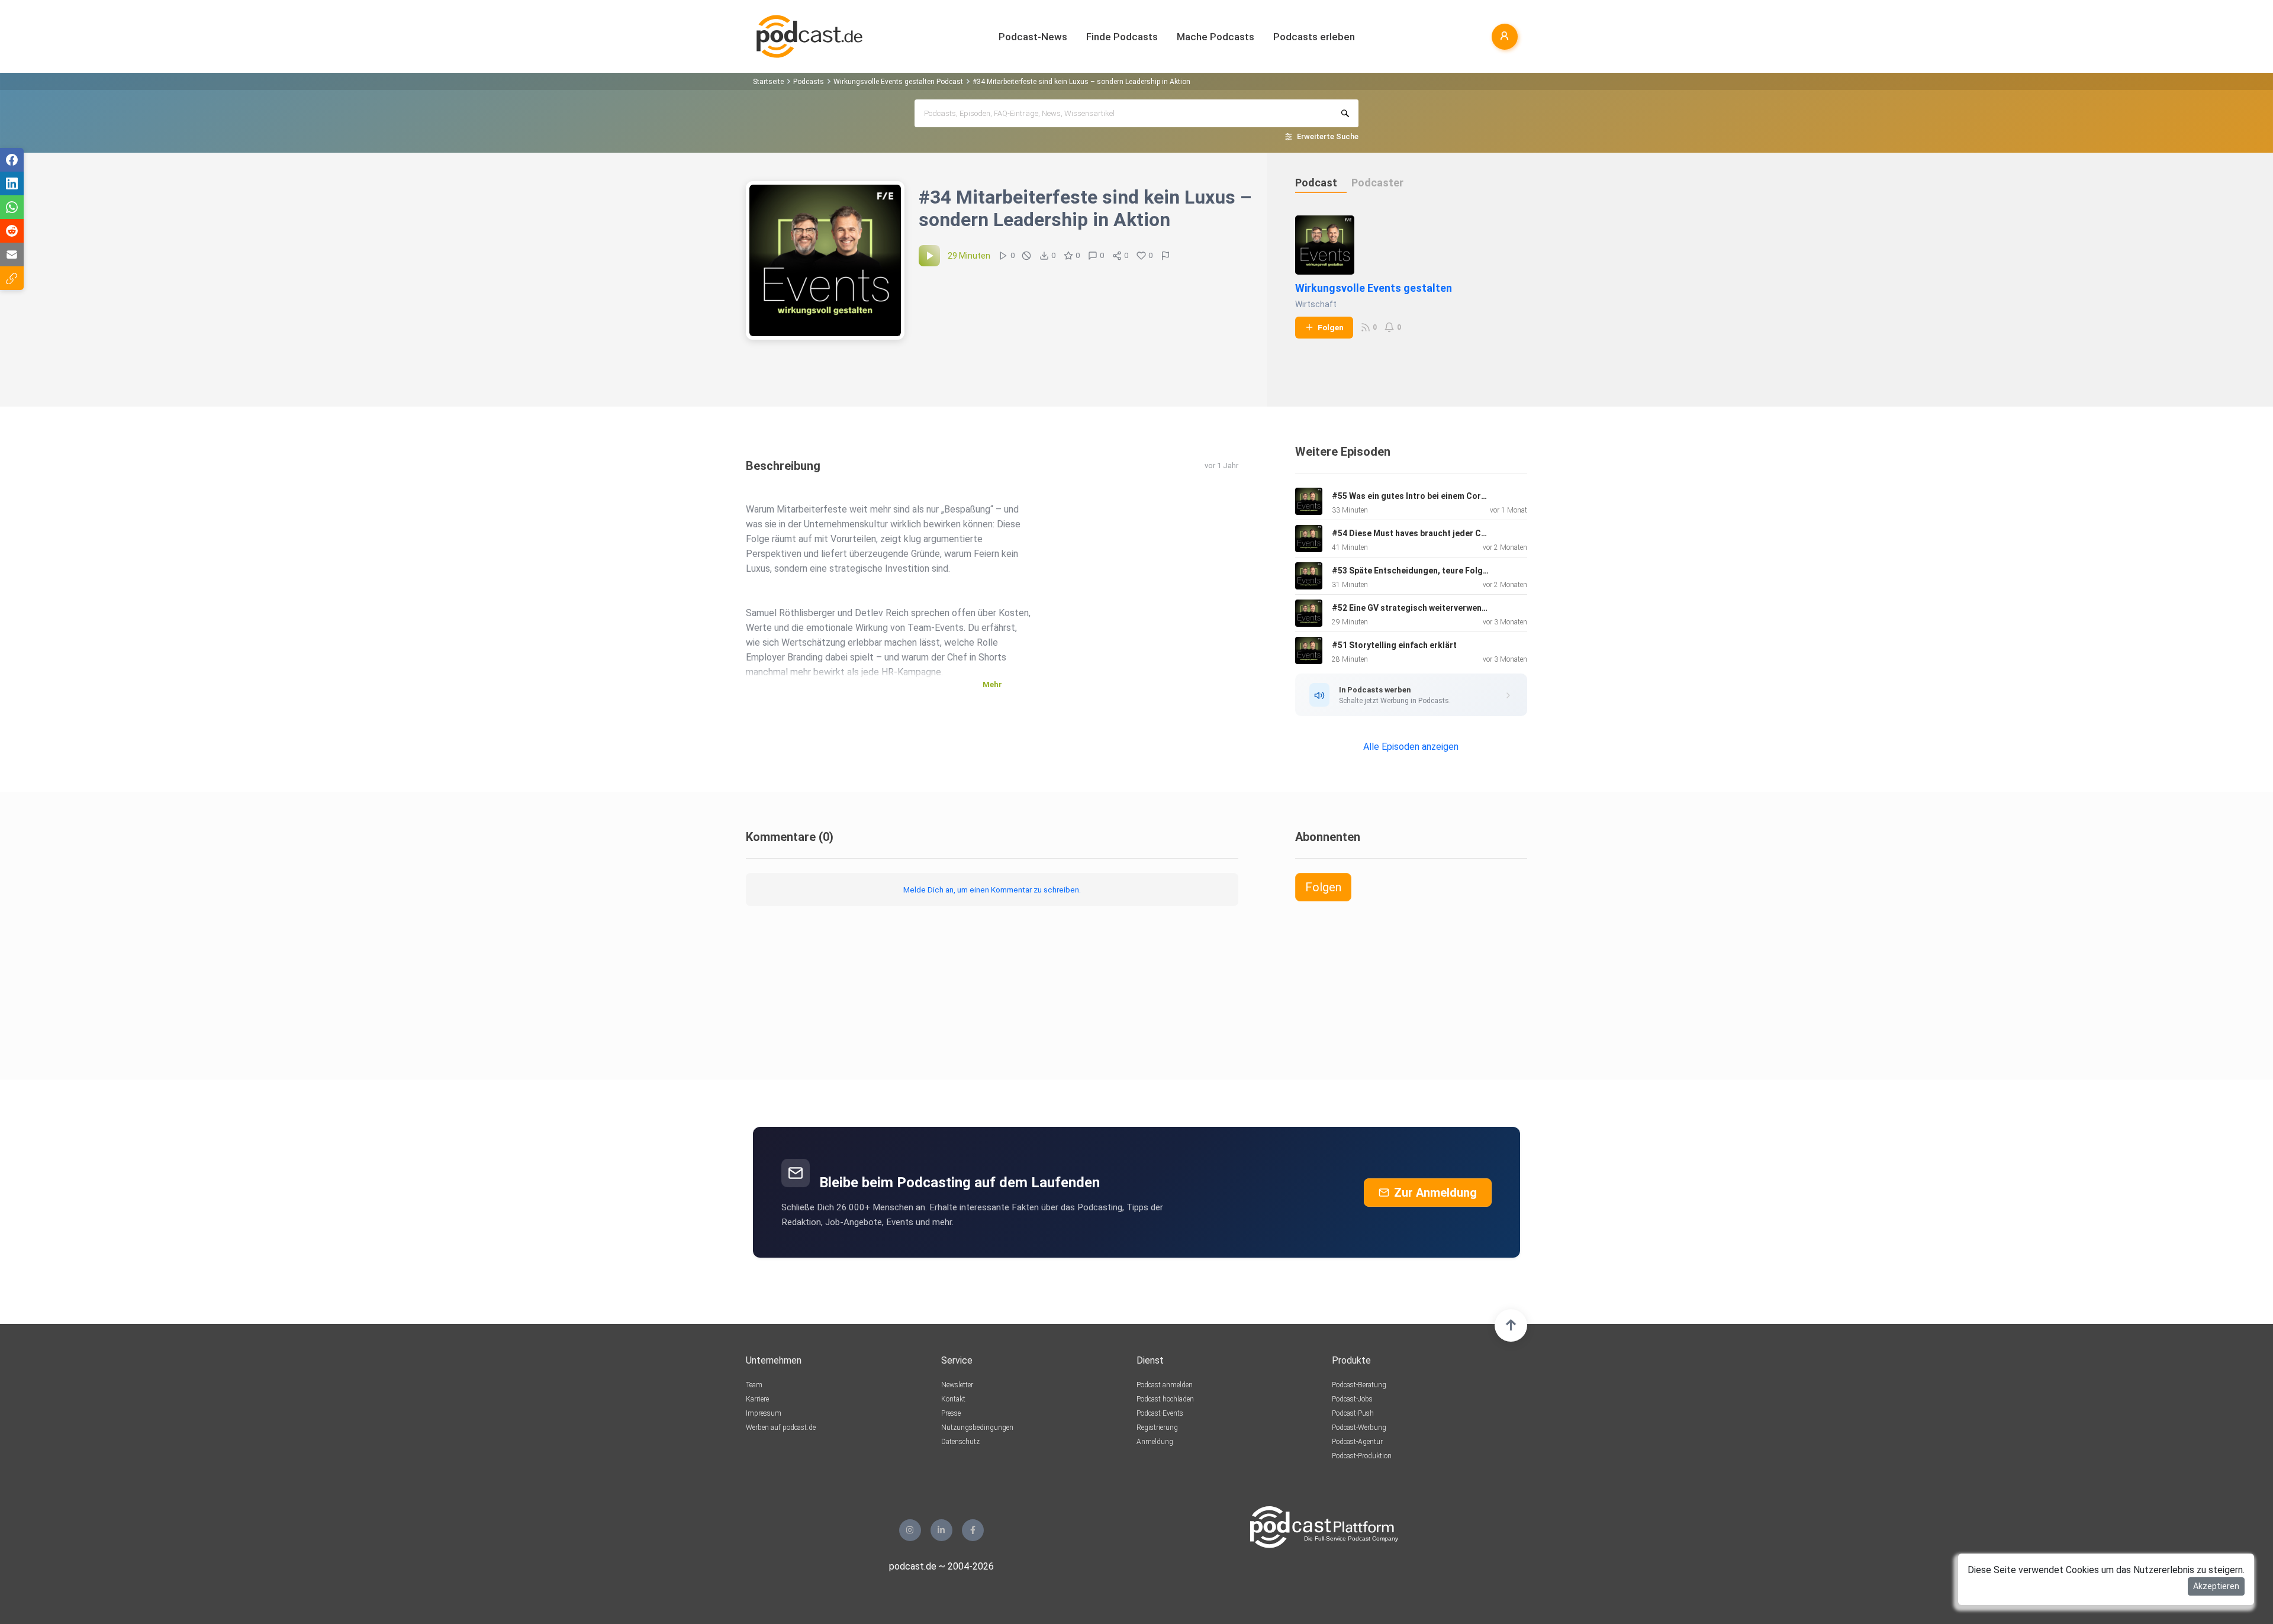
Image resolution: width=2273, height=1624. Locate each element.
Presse (951, 1413)
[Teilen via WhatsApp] (12, 207)
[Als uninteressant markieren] (1026, 256)
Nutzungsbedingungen (977, 1428)
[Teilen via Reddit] (12, 231)
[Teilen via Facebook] (12, 160)
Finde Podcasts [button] (1122, 37)
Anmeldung (1155, 1442)
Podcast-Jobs (1352, 1399)
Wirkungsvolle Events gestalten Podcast (898, 82)
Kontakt (953, 1399)
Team (754, 1385)
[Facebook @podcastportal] (973, 1530)
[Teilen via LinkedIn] (12, 183)
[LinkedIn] (941, 1530)
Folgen (1331, 327)
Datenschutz (960, 1442)
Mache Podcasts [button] (1216, 37)
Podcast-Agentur (1357, 1442)
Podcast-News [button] (1033, 37)
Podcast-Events (1160, 1413)
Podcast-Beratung (1359, 1385)
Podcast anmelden (1165, 1385)
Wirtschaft (1316, 304)
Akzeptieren (2216, 1586)
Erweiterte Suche (1328, 136)
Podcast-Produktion (1362, 1456)
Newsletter (957, 1385)
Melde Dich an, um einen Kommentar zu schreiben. (992, 890)
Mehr (992, 684)
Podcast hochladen (1165, 1399)
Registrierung (1157, 1428)
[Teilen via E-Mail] (12, 254)
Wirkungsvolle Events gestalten (1374, 288)
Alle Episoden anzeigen (1411, 747)
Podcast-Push (1353, 1413)
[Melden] (1166, 256)
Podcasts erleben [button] (1314, 37)
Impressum (764, 1413)
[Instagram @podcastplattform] (910, 1530)
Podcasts (809, 82)
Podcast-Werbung (1359, 1428)
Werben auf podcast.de (781, 1428)
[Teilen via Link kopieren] (12, 278)
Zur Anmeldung (1435, 1193)
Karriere (757, 1399)
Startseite (768, 82)
